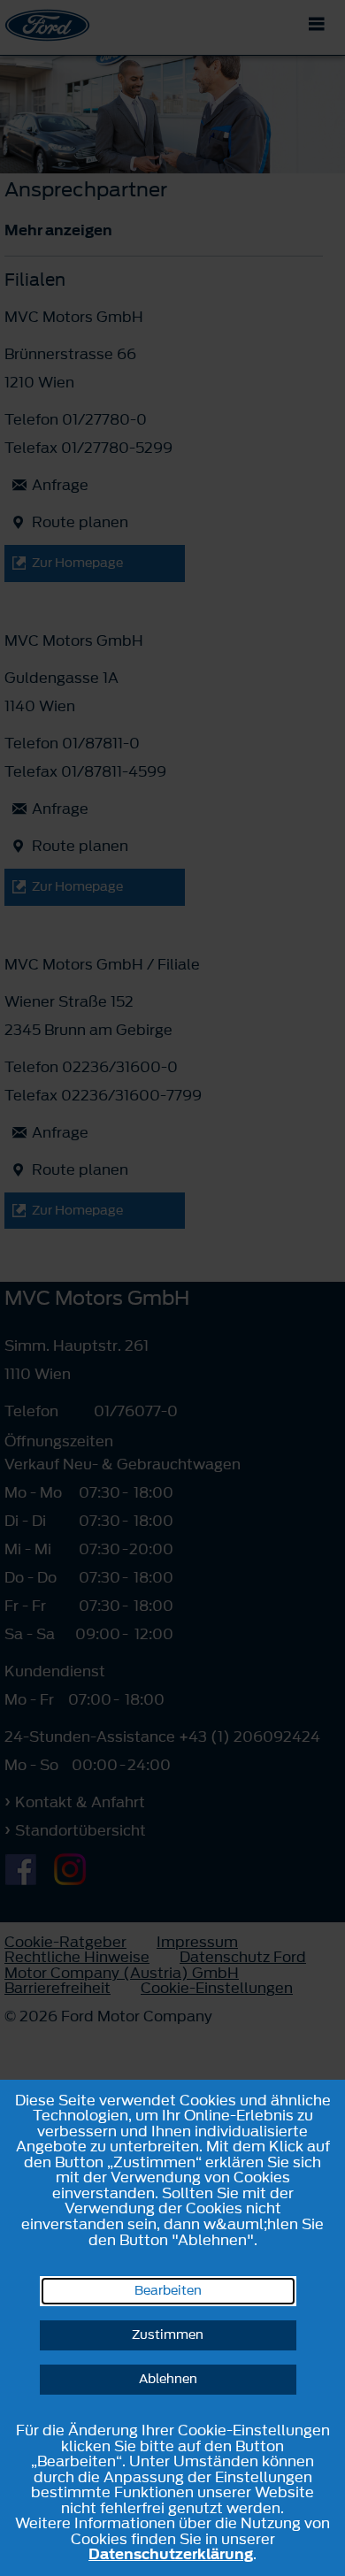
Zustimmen (168, 2335)
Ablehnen (168, 2379)
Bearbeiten (168, 2291)
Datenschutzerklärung (171, 2554)
